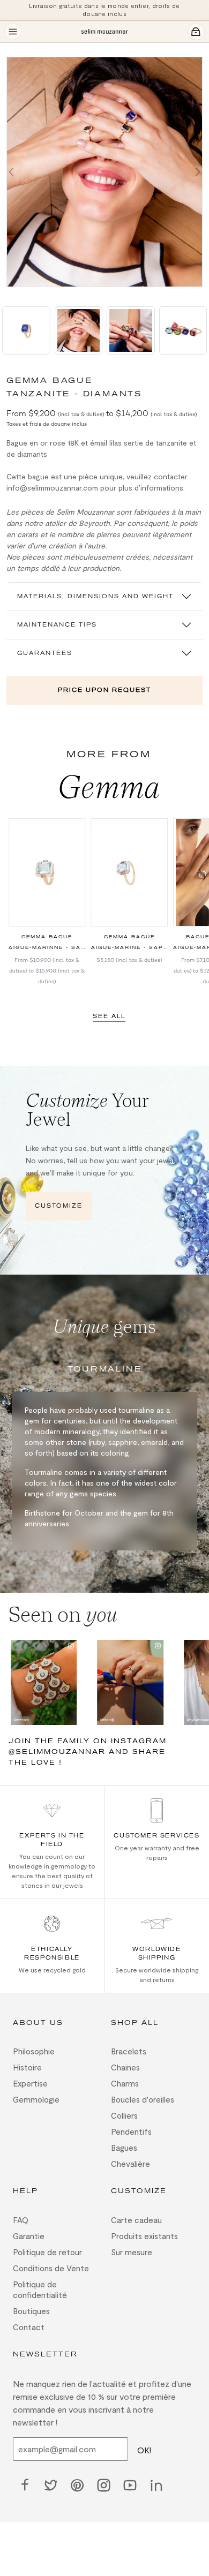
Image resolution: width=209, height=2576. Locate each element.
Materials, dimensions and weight (95, 596)
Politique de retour (47, 2252)
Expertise (30, 2083)
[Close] (13, 49)
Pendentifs (131, 2131)
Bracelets (129, 2051)
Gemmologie (36, 2099)
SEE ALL (109, 1016)
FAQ (21, 2220)
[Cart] (196, 32)
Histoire (27, 2067)
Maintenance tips (57, 625)
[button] (11, 172)
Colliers (124, 2115)
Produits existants (144, 2236)
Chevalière (130, 2164)
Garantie (29, 2236)
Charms (125, 2083)
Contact (29, 2327)
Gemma (109, 787)
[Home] (104, 32)
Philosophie (34, 2051)
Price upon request (104, 690)
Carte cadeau (136, 2220)
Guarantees (45, 653)
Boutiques (31, 2311)
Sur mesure (132, 2252)
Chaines (125, 2067)
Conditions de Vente (51, 2268)
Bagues (124, 2148)
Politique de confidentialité (40, 2289)
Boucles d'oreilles (143, 2099)
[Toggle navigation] (13, 32)
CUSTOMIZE (59, 1206)
